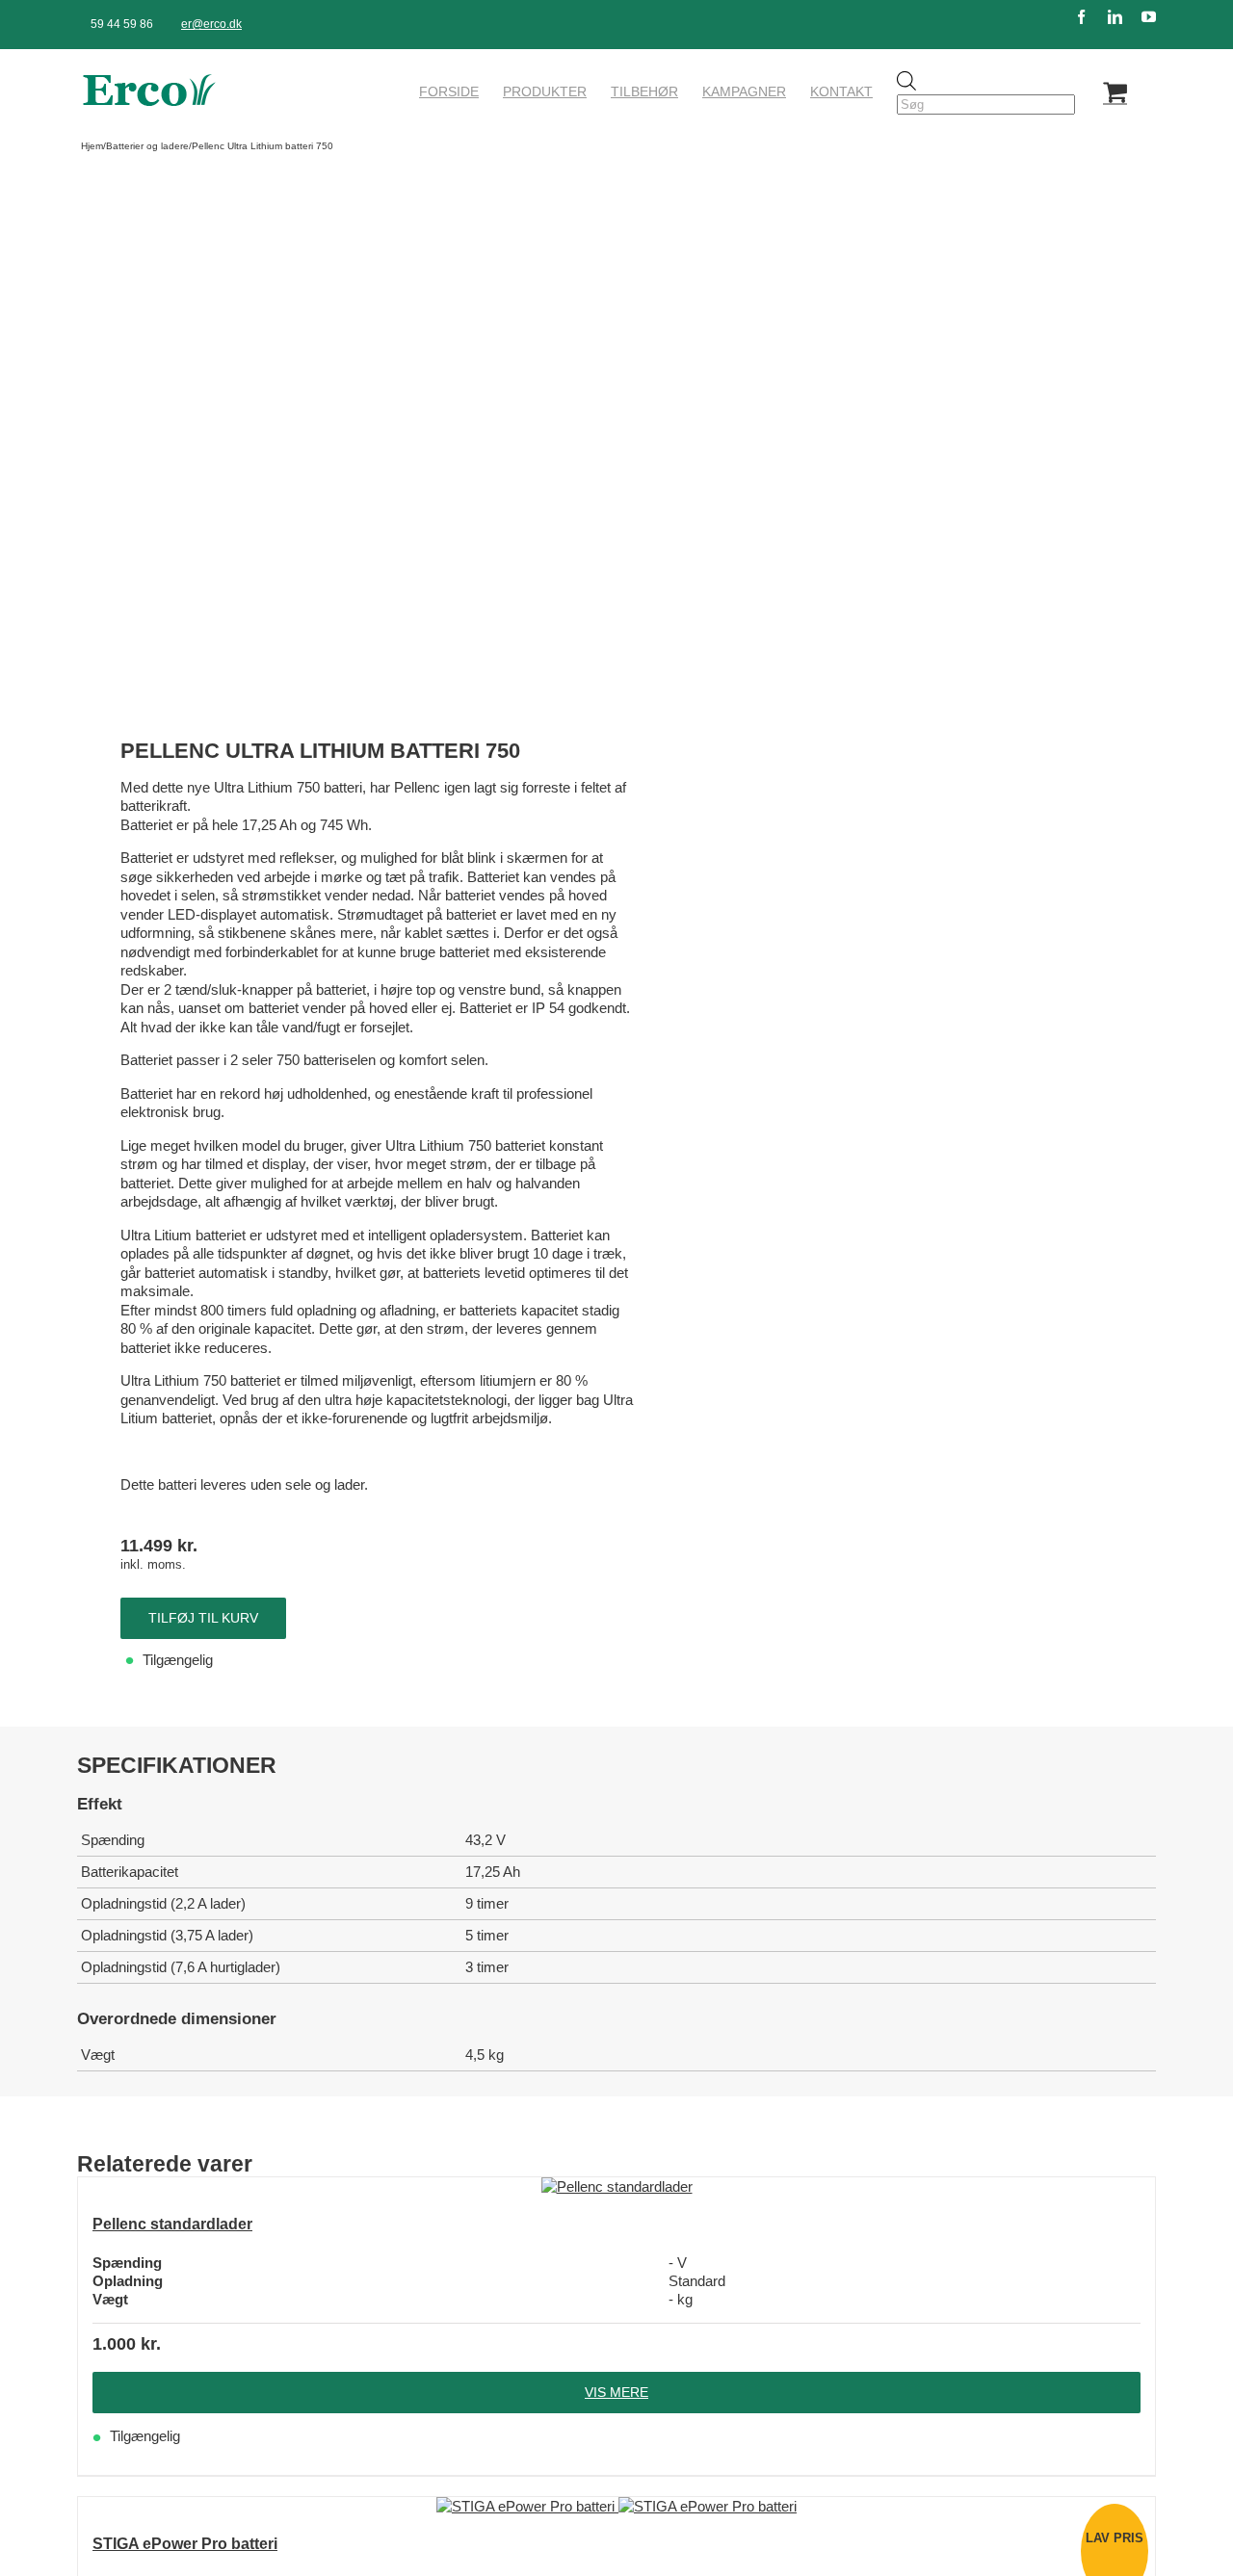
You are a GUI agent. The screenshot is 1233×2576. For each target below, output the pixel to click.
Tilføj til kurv (203, 1618)
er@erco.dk (211, 24)
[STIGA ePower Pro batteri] (616, 2507)
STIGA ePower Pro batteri (185, 2544)
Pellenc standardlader (172, 2224)
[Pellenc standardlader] (616, 2187)
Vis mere (616, 2392)
